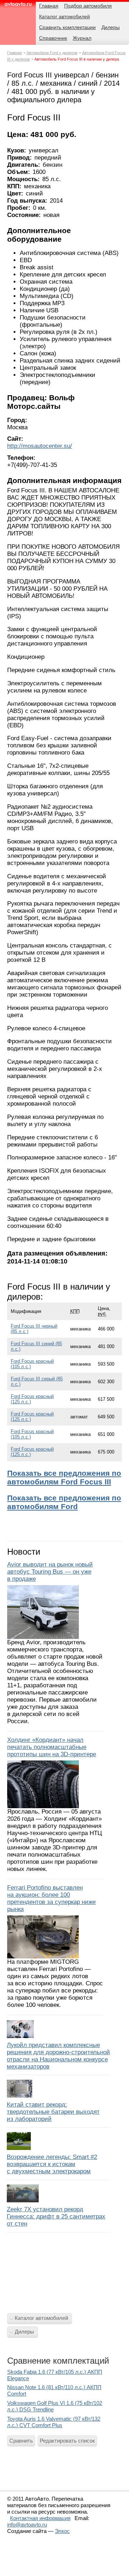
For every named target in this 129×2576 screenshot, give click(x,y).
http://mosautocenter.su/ (40, 446)
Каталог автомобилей (41, 2318)
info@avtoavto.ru (27, 2525)
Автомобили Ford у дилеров (52, 53)
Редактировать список (67, 2441)
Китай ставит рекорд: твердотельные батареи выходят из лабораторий (53, 2112)
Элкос (62, 2531)
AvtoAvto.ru (18, 6)
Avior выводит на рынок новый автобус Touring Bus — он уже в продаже (50, 1572)
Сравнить (21, 2441)
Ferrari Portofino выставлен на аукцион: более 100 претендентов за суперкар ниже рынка (51, 1898)
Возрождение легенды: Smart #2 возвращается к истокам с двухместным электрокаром (52, 2164)
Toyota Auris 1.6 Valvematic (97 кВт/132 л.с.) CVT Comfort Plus (54, 2422)
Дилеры (24, 2332)
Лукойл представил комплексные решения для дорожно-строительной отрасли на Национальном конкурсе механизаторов (58, 2056)
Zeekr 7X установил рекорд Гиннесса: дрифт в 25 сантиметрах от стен (56, 2216)
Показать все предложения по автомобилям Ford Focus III (64, 1477)
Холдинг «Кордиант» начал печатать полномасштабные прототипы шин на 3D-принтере (52, 1747)
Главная (15, 53)
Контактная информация (40, 2518)
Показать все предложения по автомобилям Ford (64, 1502)
